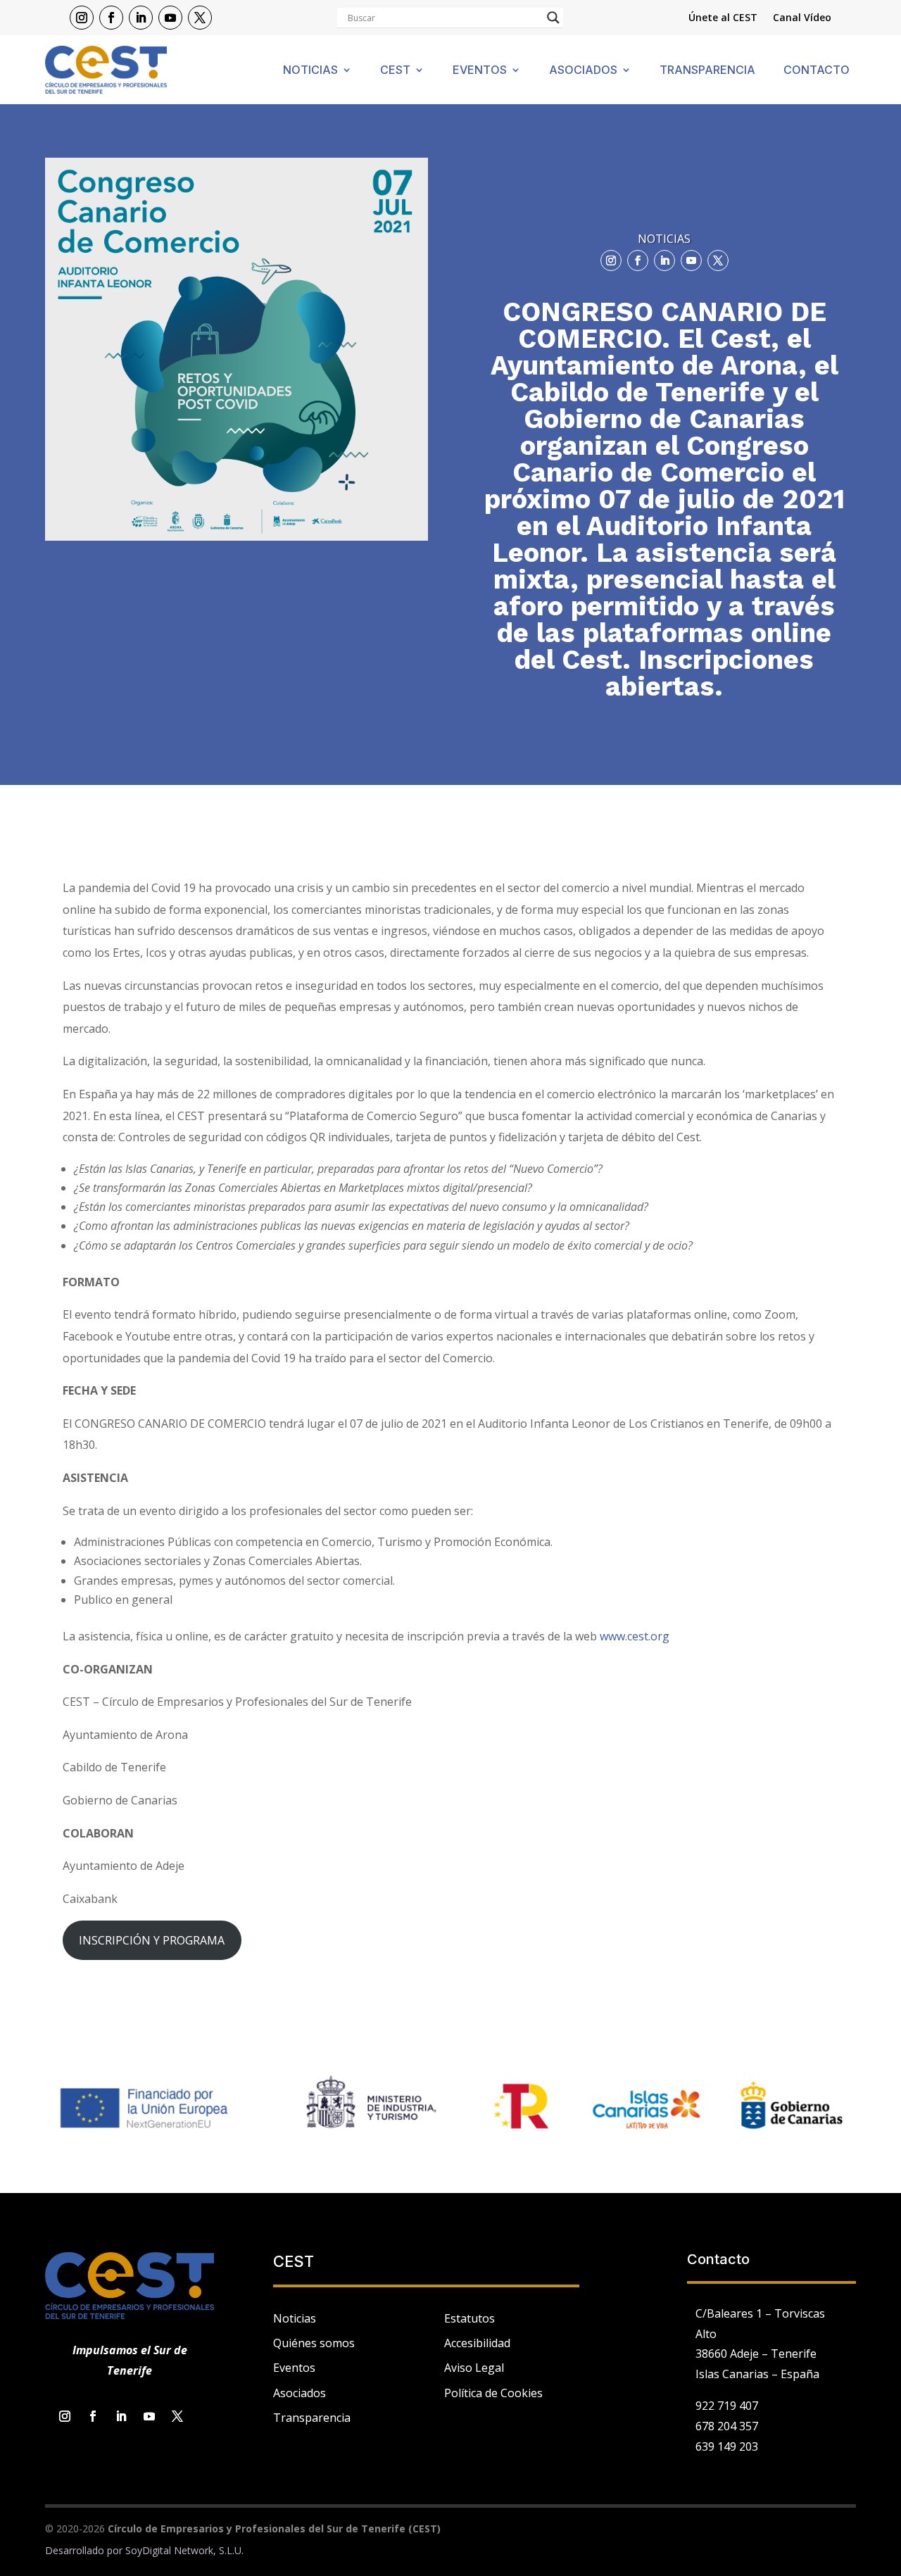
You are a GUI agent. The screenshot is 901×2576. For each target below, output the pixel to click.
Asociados (583, 71)
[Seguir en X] (200, 18)
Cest (395, 71)
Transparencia (707, 71)
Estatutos (470, 2318)
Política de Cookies (493, 2393)
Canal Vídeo (802, 18)
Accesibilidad (477, 2343)
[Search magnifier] (553, 18)
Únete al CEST (723, 18)
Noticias (310, 71)
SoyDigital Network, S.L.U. (184, 2550)
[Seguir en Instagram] (82, 18)
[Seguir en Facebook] (111, 18)
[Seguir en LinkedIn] (141, 18)
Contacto (817, 71)
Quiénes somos (314, 2343)
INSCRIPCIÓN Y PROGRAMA (152, 1940)
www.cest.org (635, 1636)
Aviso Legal (474, 2368)
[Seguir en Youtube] (170, 18)
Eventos (480, 71)
